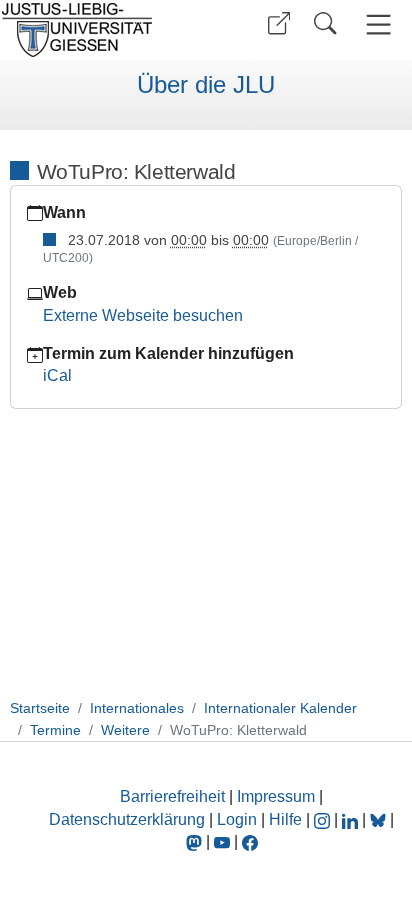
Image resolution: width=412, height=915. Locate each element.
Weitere (125, 730)
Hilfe (285, 819)
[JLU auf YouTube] (222, 841)
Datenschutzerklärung (127, 819)
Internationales (137, 708)
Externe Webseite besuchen (143, 315)
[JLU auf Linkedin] (352, 819)
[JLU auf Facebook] (250, 841)
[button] (279, 23)
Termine (55, 730)
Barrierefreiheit (172, 796)
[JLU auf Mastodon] (196, 841)
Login (239, 819)
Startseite (40, 708)
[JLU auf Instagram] (324, 819)
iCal (57, 375)
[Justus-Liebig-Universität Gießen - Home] (100, 30)
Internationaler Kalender (280, 708)
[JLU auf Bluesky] (380, 819)
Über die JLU (206, 85)
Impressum (276, 796)
